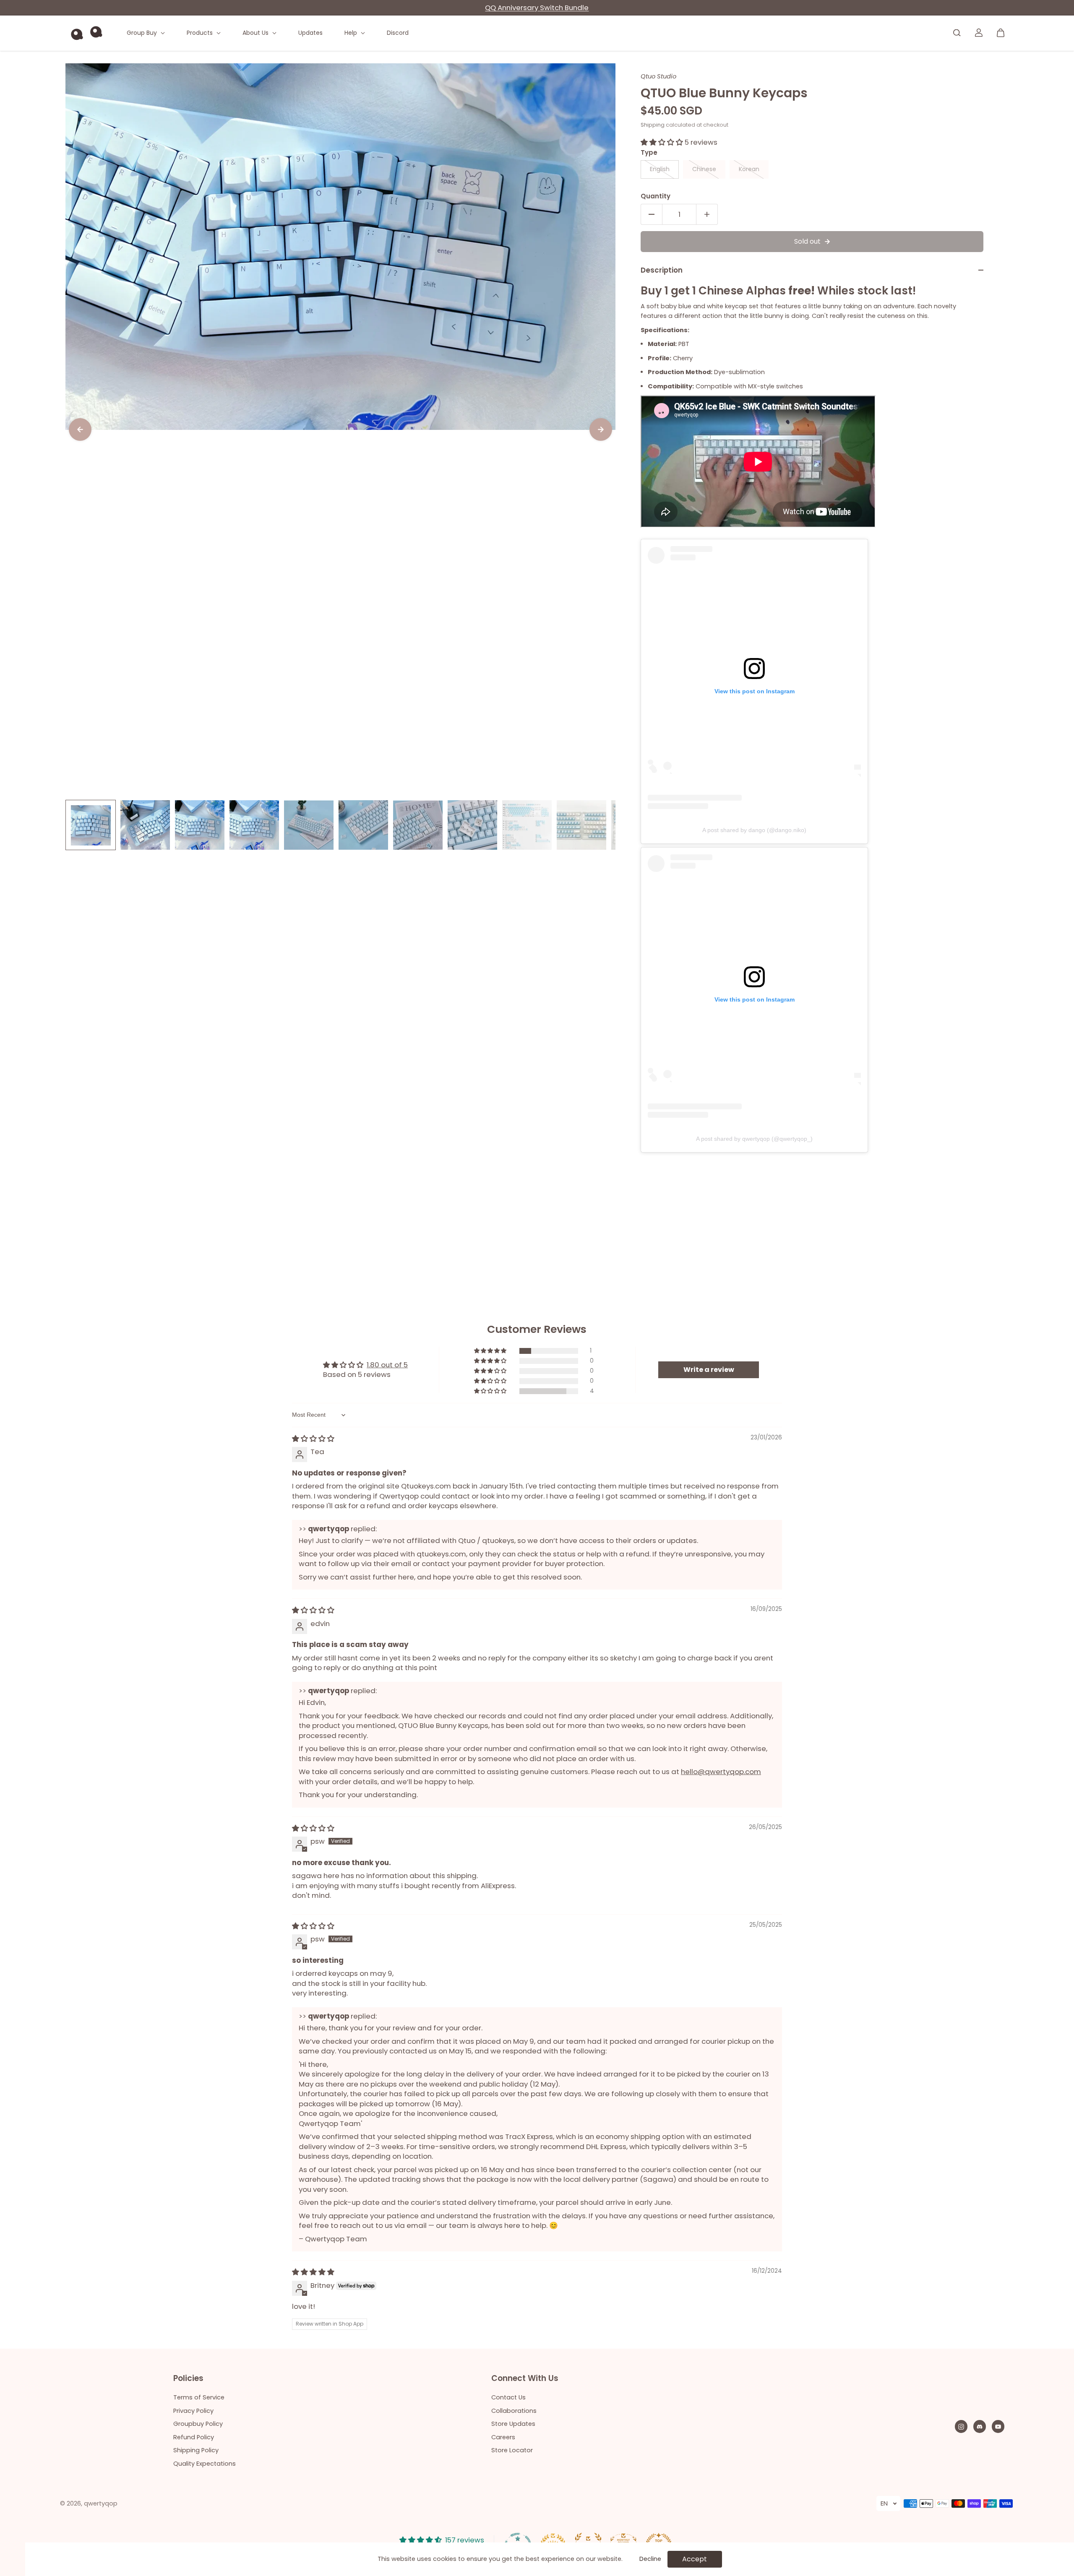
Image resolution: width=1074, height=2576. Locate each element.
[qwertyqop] (86, 33)
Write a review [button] (709, 1370)
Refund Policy (194, 2437)
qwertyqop (101, 2503)
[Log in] (979, 33)
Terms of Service (199, 2397)
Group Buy (143, 33)
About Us (256, 33)
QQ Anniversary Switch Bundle (537, 8)
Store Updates (513, 2424)
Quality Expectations (205, 2464)
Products (201, 33)
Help (352, 33)
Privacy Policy (193, 2411)
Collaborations (514, 2411)
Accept (695, 2559)
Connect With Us (525, 2379)
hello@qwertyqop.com (721, 1772)
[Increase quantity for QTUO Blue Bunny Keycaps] (707, 214)
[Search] (957, 33)
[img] (313, 1439)
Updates (310, 33)
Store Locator (512, 2450)
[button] (663, 142)
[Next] (601, 429)
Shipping (653, 125)
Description (662, 270)
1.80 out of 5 (387, 1365)
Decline (650, 2559)
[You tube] (998, 2427)
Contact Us (508, 2397)
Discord (398, 33)
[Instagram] (961, 2427)
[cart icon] (1001, 33)
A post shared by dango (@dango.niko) (754, 830)
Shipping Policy (196, 2450)
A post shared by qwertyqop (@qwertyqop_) (754, 1139)
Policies (188, 2379)
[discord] (980, 2427)
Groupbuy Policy (198, 2424)
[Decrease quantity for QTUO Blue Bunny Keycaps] (652, 214)
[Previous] (80, 429)
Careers (503, 2437)
